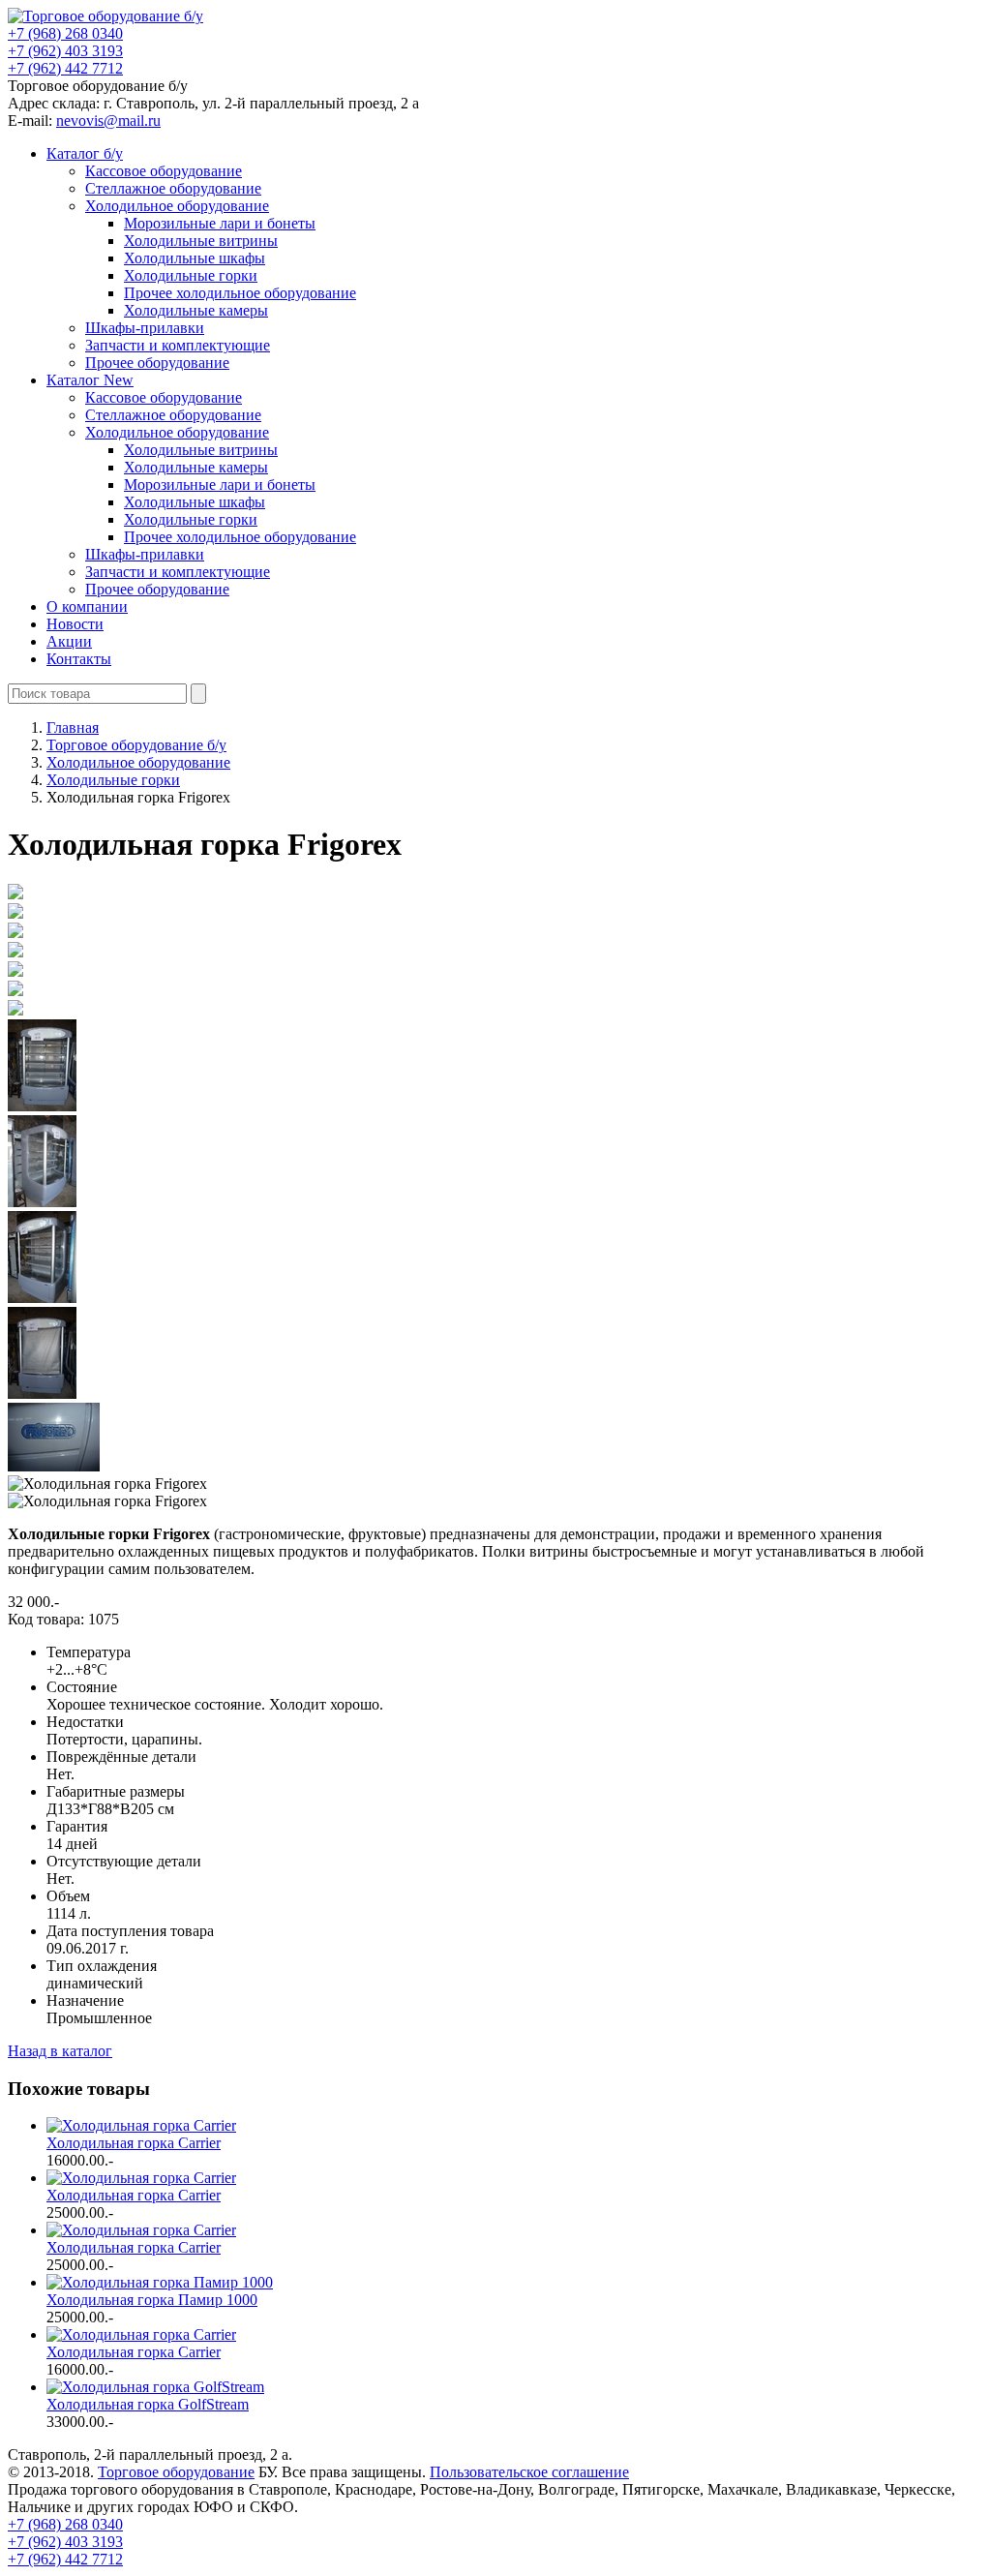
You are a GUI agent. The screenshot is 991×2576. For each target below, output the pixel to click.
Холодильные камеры (196, 310)
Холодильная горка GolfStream (148, 2404)
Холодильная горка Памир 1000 (152, 2300)
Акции (69, 641)
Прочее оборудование (157, 363)
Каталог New (90, 380)
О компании (87, 606)
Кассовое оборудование (164, 171)
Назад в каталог (60, 2051)
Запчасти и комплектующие (178, 345)
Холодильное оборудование (177, 206)
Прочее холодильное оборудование (240, 293)
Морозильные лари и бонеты (220, 223)
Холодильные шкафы (195, 258)
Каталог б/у (85, 153)
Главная (73, 727)
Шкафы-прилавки (145, 328)
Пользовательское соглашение (529, 2472)
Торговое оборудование (176, 2472)
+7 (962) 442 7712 (65, 68)
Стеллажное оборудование (173, 188)
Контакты (79, 659)
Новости (75, 624)
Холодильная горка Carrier (134, 2143)
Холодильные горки (191, 275)
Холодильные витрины (201, 241)
